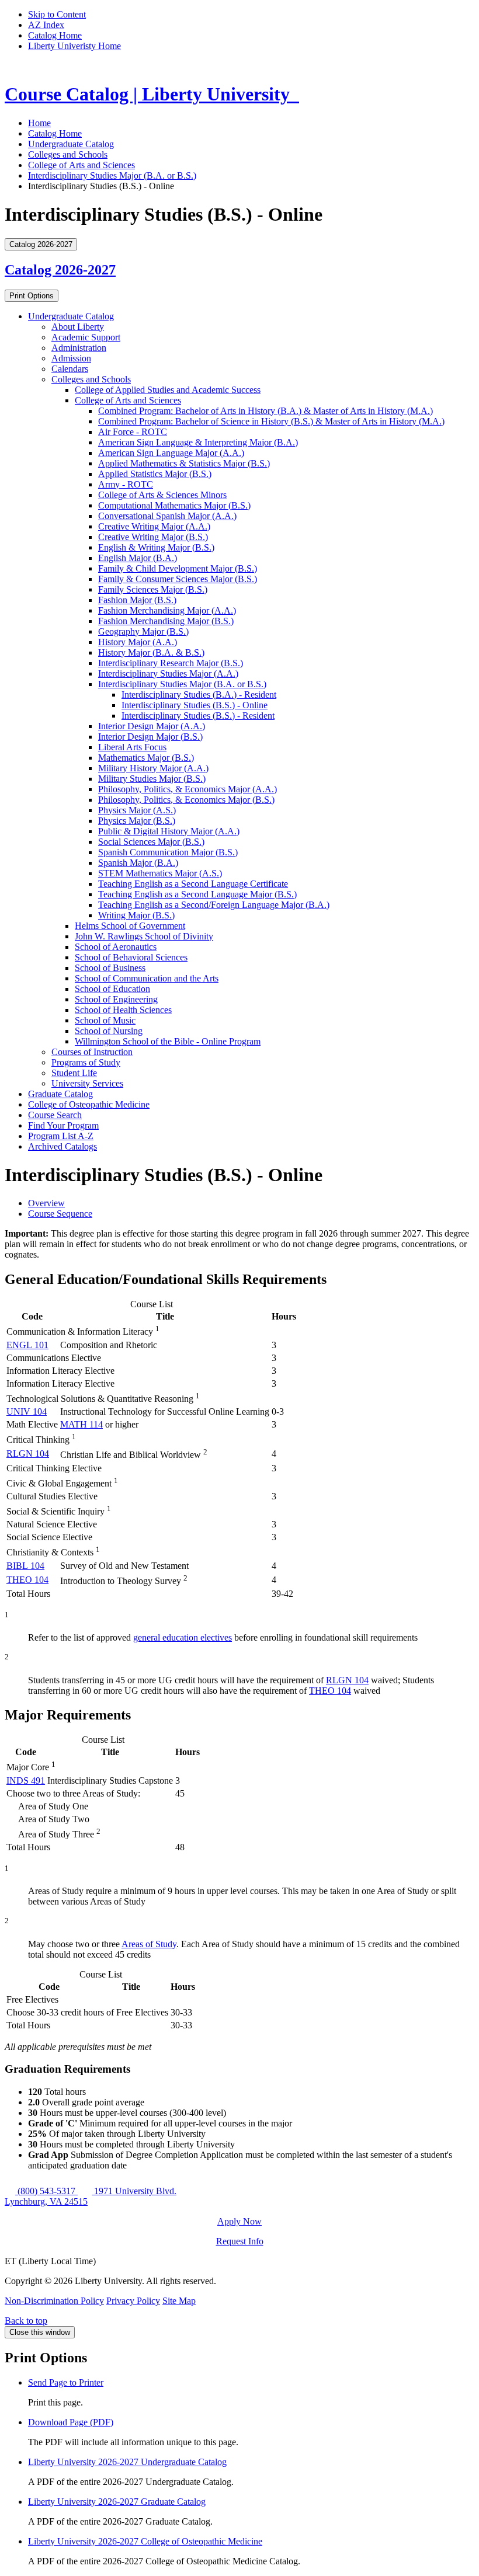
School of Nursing (109, 1031)
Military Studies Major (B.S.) (152, 779)
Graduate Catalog (60, 1094)
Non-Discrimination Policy (54, 2301)
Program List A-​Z (61, 1136)
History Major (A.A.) (138, 642)
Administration (79, 348)
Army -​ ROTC (126, 484)
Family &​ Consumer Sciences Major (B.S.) (178, 579)
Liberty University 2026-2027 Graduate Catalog (117, 2502)
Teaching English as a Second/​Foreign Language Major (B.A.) (214, 905)
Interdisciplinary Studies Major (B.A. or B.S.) (112, 175)
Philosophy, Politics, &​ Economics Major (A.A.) (188, 789)
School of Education (112, 989)
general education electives (183, 1637)
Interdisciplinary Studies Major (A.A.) (168, 673)
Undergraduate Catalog (71, 144)
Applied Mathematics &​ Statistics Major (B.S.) (184, 463)
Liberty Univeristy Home (74, 46)
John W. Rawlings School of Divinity (144, 936)
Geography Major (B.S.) (143, 631)
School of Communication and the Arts (147, 978)
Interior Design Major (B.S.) (150, 737)
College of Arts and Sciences (81, 165)
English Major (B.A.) (138, 558)
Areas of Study (149, 1944)
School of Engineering (116, 999)
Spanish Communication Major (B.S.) (168, 852)
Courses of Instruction (92, 1052)
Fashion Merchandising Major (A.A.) (167, 610)
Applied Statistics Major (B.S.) (155, 474)
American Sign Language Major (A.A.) (171, 453)
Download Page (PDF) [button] (71, 2422)
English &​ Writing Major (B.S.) (156, 547)
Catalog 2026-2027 (60, 270)
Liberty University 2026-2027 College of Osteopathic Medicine (145, 2541)
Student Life (74, 1073)
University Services (87, 1083)
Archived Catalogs (63, 1146)
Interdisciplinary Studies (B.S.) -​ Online (195, 705)
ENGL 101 (27, 1345)
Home (39, 123)
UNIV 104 (27, 1411)
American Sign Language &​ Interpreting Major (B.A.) (198, 442)
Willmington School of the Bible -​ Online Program (168, 1041)
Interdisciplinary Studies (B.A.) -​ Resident (199, 695)
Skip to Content (57, 14)
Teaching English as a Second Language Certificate (193, 884)
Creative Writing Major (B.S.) (153, 537)
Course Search (55, 1115)
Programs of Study (86, 1062)
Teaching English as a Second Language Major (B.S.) (197, 894)
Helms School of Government (130, 926)
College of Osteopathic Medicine (89, 1104)
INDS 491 (26, 1780)
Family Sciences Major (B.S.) (153, 589)
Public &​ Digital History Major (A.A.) (169, 831)
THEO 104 (27, 1580)
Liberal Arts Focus (132, 747)
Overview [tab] (46, 1203)
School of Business (110, 968)
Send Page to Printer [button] (66, 2382)
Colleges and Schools (68, 154)
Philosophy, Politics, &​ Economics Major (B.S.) (186, 800)
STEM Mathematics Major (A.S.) (160, 873)
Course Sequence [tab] (60, 1214)
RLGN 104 (28, 1454)
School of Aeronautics (116, 947)
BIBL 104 (25, 1566)
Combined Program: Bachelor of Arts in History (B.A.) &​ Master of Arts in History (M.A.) (265, 411)
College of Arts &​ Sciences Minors (162, 495)
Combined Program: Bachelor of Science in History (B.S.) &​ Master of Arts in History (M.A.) (271, 421)
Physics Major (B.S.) (137, 821)
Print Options (32, 296)
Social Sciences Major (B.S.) (151, 842)
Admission (71, 358)
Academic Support (86, 337)
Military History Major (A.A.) (153, 768)
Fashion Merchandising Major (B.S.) (166, 621)
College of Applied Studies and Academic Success (168, 390)
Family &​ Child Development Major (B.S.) (178, 568)
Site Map (179, 2301)
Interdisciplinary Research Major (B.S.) (171, 663)
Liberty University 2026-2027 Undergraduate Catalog (127, 2462)
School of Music (105, 1020)
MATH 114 (81, 1424)
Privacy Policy (133, 2301)
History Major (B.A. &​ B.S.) (151, 652)
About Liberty (78, 327)
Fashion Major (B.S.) (137, 600)
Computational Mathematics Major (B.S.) (174, 505)
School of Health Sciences (123, 1010)
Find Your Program (63, 1125)
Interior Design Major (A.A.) (152, 726)
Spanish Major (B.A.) (138, 863)
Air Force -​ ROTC (133, 432)
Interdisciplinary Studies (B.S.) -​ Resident (198, 716)
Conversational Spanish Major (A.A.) (167, 516)
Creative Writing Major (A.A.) (154, 526)
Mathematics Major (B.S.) (146, 758)
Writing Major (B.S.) (136, 915)
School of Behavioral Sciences (131, 957)
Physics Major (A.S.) (137, 810)
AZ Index (46, 25)
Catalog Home (55, 35)
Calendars (70, 369)
